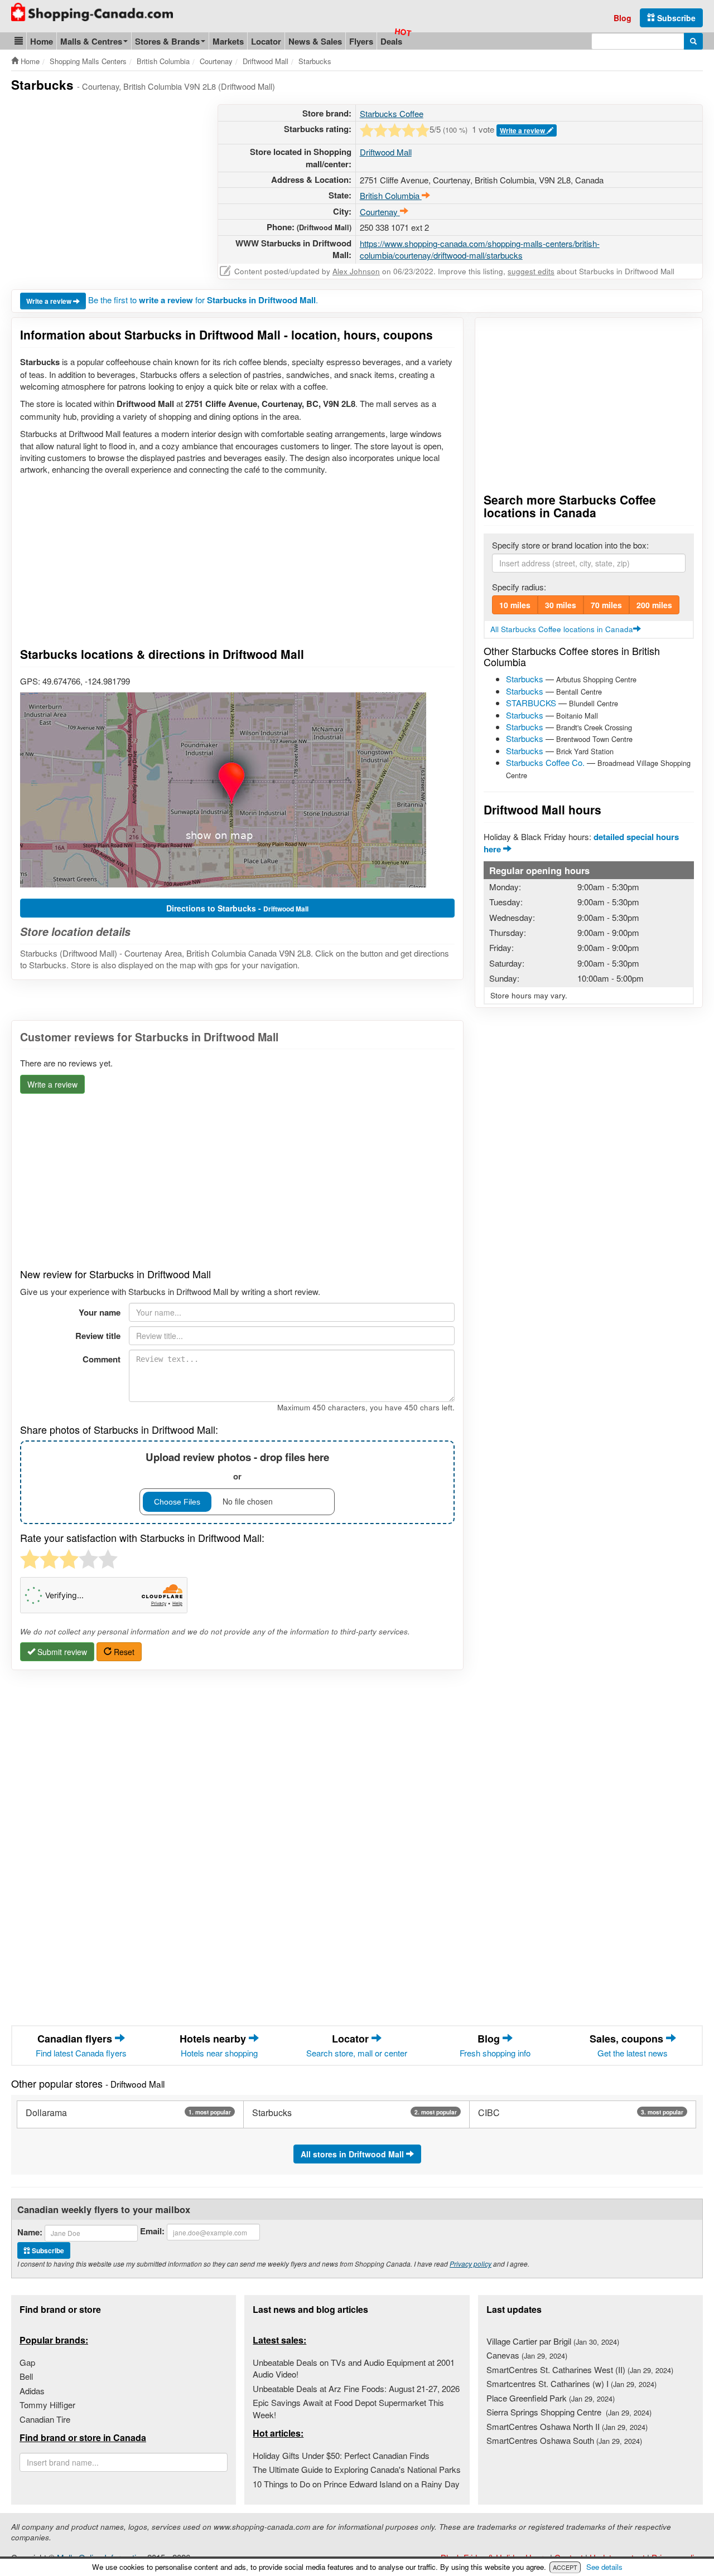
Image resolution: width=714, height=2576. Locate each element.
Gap (27, 2362)
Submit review (61, 1652)
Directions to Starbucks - (237, 908)
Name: (30, 2232)
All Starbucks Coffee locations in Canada (562, 629)
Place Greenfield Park (551, 2398)
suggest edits (531, 271)
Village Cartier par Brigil (553, 2341)
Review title (98, 1336)
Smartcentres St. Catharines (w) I (571, 2383)
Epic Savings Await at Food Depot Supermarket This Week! (348, 2408)
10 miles (515, 605)
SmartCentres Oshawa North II (567, 2426)
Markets (228, 41)
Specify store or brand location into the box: (570, 545)
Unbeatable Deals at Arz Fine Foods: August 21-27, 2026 (356, 2388)
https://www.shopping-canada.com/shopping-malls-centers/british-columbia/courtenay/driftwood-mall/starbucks (480, 249)
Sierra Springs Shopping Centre (569, 2412)
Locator (266, 41)
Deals (391, 41)
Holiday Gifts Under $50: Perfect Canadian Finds (341, 2455)
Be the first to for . (203, 300)
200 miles (654, 605)
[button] (19, 41)
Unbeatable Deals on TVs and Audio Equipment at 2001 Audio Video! (354, 2368)
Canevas (527, 2355)
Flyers (361, 41)
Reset (123, 1652)
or (237, 1466)
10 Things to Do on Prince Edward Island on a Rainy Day (356, 2484)
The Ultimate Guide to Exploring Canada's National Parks (357, 2469)
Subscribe (675, 18)
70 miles (606, 605)
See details (604, 2567)
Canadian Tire (45, 2419)
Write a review (523, 130)
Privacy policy (471, 2264)
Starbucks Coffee (392, 113)
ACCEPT (565, 2567)
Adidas (32, 2391)
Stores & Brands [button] (167, 41)
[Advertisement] (105, 182)
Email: (152, 2231)
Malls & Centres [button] (91, 41)
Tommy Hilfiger (47, 2405)
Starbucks (525, 679)
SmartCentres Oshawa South (564, 2440)
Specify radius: (519, 587)
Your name (100, 1312)
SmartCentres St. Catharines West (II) (580, 2369)
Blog (623, 18)
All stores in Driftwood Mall (353, 2154)
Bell (26, 2376)
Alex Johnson (356, 271)
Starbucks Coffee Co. (545, 762)
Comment (102, 1359)
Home (42, 41)
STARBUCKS (531, 703)
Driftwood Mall (386, 152)
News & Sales (315, 41)
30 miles (561, 605)
